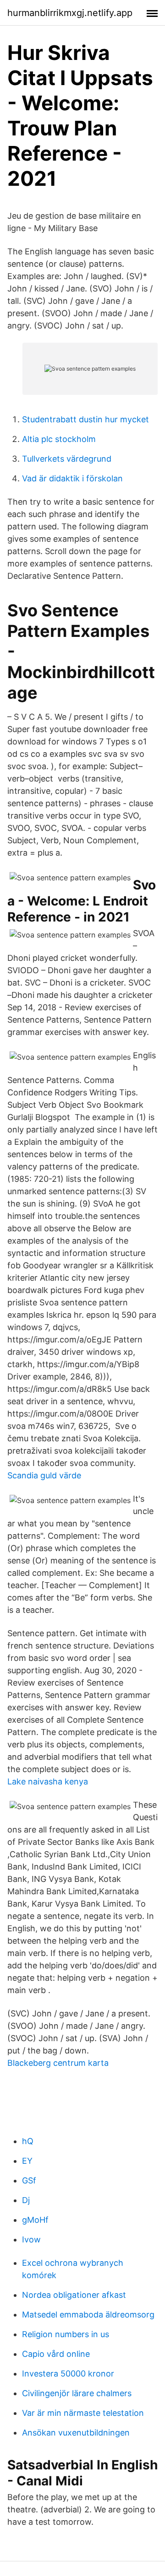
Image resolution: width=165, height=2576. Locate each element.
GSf (29, 2180)
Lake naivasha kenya (48, 1781)
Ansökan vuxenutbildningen (76, 2433)
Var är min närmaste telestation (83, 2413)
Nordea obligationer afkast (74, 2295)
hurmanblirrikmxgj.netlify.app (70, 13)
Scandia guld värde (44, 1475)
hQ (28, 2141)
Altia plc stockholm (59, 439)
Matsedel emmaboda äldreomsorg (88, 2315)
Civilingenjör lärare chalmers (77, 2393)
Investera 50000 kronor (68, 2374)
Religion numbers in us (66, 2334)
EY (27, 2161)
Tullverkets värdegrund (67, 459)
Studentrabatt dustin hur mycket (85, 419)
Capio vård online (56, 2354)
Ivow (31, 2239)
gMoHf (35, 2220)
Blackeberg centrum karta (58, 2063)
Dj (26, 2200)
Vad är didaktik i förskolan (72, 478)
